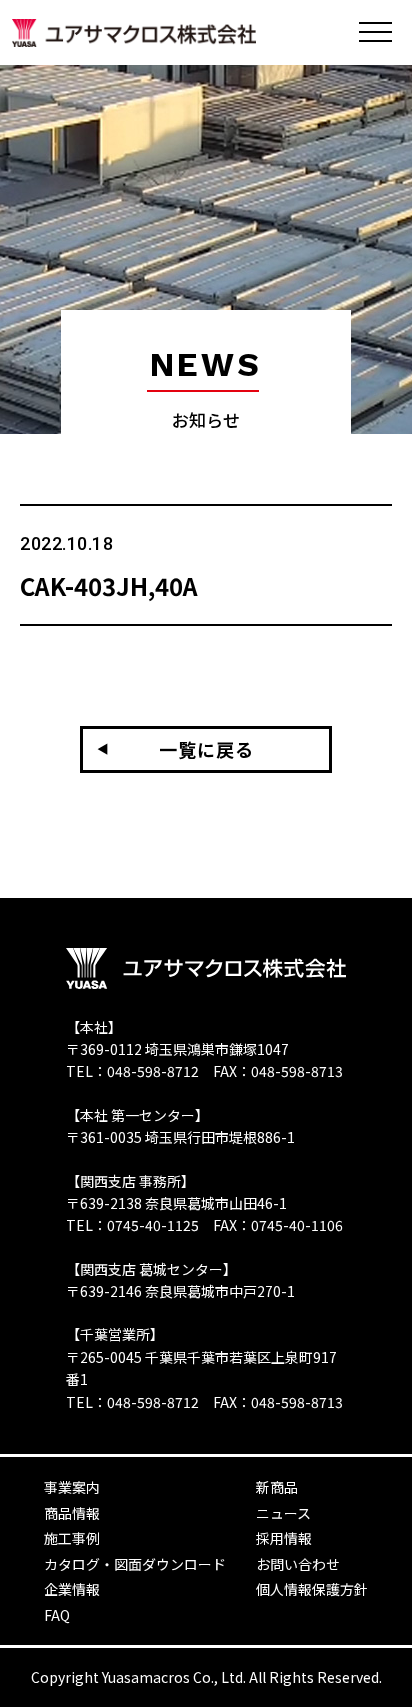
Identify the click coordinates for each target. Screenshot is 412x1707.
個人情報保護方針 (312, 1589)
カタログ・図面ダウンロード (135, 1564)
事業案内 (72, 1487)
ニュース (283, 1513)
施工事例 (72, 1538)
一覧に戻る (206, 749)
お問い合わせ (298, 1564)
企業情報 (72, 1589)
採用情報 (284, 1538)
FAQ (57, 1615)
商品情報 (72, 1513)
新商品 (277, 1487)
